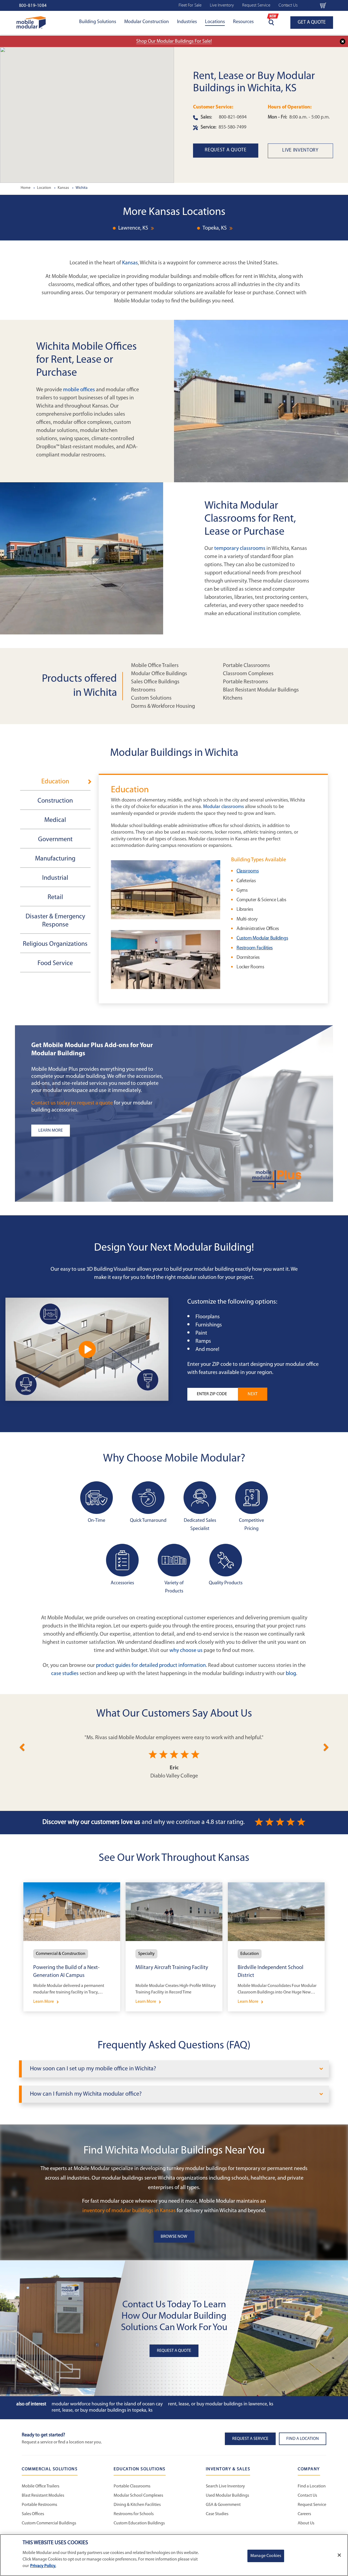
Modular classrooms (223, 807)
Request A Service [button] (250, 2439)
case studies (65, 1674)
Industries (187, 22)
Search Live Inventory (225, 2486)
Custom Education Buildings (139, 2523)
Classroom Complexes (248, 674)
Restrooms (143, 690)
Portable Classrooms (246, 666)
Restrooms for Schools (134, 2514)
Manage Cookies (266, 2556)
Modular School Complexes (138, 2496)
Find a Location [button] (303, 2439)
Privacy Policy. (43, 2566)
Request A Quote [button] (174, 2351)
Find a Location (312, 2486)
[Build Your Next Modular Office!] (87, 1349)
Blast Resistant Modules (43, 2496)
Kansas (130, 263)
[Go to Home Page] (31, 22)
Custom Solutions (151, 698)
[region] (174, 2555)
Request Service (256, 5)
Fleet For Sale (190, 5)
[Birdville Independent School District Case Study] (276, 1947)
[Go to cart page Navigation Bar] (323, 5)
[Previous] (22, 1746)
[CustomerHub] (309, 5)
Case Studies (217, 2514)
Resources (243, 22)
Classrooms (248, 871)
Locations (215, 22)
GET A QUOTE (312, 23)
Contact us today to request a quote (72, 1103)
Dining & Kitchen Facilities (137, 2505)
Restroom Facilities (255, 948)
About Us (306, 2523)
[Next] (326, 1746)
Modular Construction (147, 22)
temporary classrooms (240, 549)
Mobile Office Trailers (155, 666)
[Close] (339, 2555)
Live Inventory (222, 5)
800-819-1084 (33, 6)
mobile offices (79, 390)
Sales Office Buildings (155, 682)
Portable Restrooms (246, 682)
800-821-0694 (233, 117)
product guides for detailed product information (151, 1666)
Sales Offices (33, 2514)
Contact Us (288, 5)
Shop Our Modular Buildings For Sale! (174, 42)
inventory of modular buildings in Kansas (129, 2211)
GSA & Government (223, 2505)
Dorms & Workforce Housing (163, 706)
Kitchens (233, 698)
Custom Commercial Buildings (49, 2523)
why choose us (186, 1651)
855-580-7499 (232, 127)
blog (291, 1674)
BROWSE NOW (174, 2237)
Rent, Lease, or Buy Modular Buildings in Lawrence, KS (221, 2404)
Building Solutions (98, 22)
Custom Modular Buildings (262, 938)
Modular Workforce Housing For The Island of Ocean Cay (107, 2404)
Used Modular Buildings (227, 2496)
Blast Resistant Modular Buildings (261, 690)
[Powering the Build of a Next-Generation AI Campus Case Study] (72, 1947)
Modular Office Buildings (159, 674)
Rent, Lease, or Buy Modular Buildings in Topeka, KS (102, 2411)
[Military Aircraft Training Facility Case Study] (174, 1947)
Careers (304, 2514)
